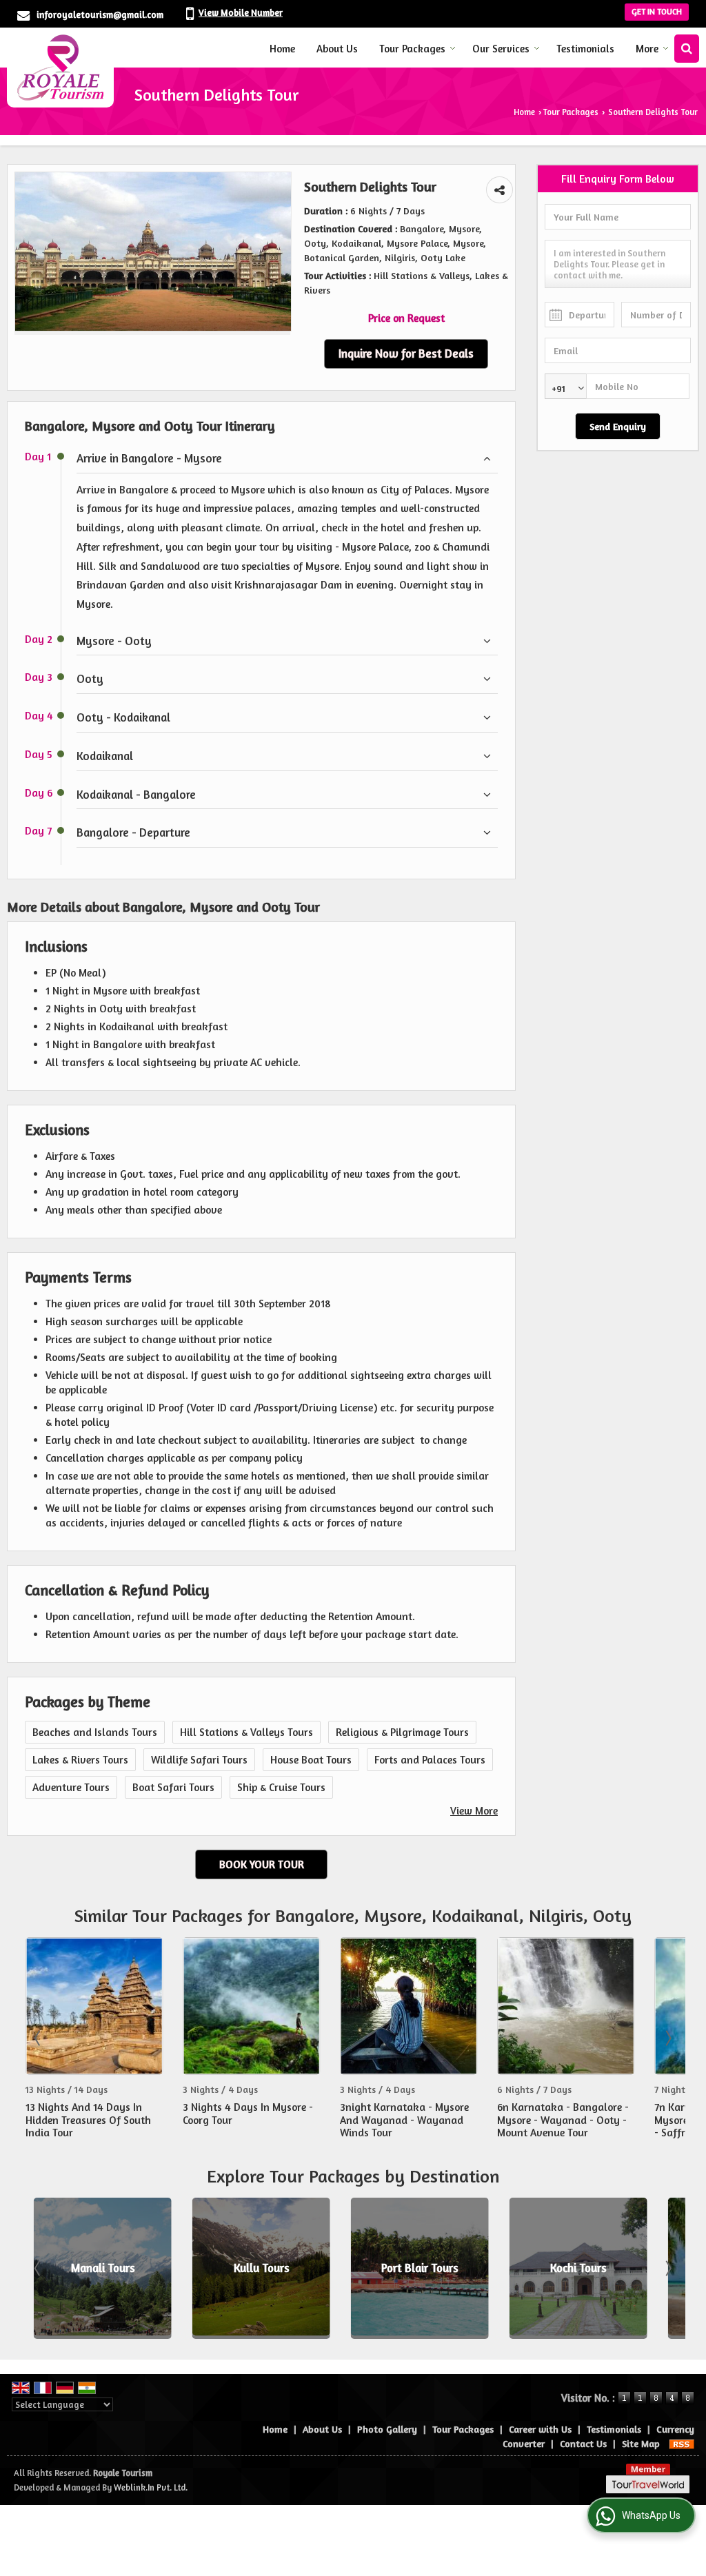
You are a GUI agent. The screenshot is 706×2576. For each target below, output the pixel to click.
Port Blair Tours (412, 2268)
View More (474, 1811)
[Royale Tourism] (60, 68)
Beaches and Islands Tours (95, 1732)
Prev (39, 2038)
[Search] (687, 49)
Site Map (641, 2443)
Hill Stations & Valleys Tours (246, 1732)
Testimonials (585, 49)
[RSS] (682, 2443)
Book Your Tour (262, 1864)
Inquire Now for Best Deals (406, 354)
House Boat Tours (311, 1760)
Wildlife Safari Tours (199, 1760)
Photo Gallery (387, 2429)
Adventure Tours (71, 1787)
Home (282, 49)
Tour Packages (412, 49)
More (647, 49)
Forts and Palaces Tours (430, 1760)
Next (667, 2038)
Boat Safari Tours (173, 1787)
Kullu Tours (253, 2268)
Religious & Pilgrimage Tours (402, 1732)
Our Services (501, 49)
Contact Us (583, 2443)
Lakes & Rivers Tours (80, 1760)
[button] (241, 12)
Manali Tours (95, 2268)
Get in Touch (657, 12)
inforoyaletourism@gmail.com (100, 14)
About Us (337, 49)
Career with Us (540, 2429)
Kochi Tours (570, 2268)
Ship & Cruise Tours (281, 1787)
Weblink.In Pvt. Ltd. (151, 2487)
